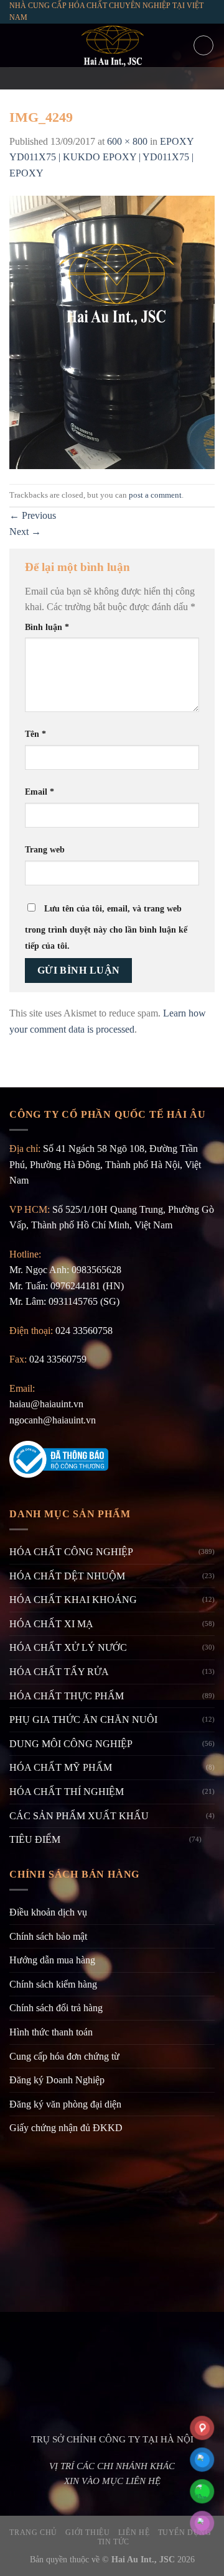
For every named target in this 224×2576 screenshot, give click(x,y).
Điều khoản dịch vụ (48, 1912)
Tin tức (114, 2542)
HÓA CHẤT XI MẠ (51, 1624)
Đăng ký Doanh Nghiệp (57, 2080)
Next (25, 532)
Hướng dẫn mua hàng (52, 1960)
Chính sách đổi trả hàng (56, 2008)
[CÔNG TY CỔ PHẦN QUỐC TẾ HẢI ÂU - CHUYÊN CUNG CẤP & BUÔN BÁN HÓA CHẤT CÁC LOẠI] (112, 45)
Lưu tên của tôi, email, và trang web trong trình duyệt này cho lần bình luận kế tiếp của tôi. (106, 927)
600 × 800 (127, 141)
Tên (35, 734)
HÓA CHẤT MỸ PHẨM (61, 1767)
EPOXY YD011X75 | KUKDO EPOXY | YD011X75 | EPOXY (101, 157)
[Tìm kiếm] (203, 45)
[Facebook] (80, 78)
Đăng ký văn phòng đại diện (65, 2104)
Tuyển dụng (185, 2533)
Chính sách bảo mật (48, 1936)
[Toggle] (210, 1840)
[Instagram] (96, 78)
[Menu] (17, 46)
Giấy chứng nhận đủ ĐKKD (66, 2128)
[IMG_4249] (112, 331)
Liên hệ (134, 2533)
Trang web (45, 849)
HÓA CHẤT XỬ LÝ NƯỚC (68, 1647)
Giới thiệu (87, 2533)
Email (40, 792)
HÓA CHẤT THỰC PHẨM (67, 1696)
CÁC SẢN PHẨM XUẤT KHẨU (79, 1816)
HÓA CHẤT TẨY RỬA (59, 1672)
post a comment (155, 495)
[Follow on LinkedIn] (144, 78)
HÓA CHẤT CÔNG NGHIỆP (71, 1552)
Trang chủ (33, 2533)
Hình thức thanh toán (51, 2032)
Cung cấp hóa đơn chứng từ (64, 2056)
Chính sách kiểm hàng (53, 1984)
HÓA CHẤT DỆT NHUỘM (67, 1576)
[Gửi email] (112, 78)
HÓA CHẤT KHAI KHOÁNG (73, 1600)
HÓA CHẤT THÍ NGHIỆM (67, 1792)
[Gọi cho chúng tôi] (128, 78)
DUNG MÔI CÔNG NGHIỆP (71, 1744)
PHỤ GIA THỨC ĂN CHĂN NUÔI (83, 1720)
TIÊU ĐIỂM (35, 1839)
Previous (33, 515)
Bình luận (47, 627)
